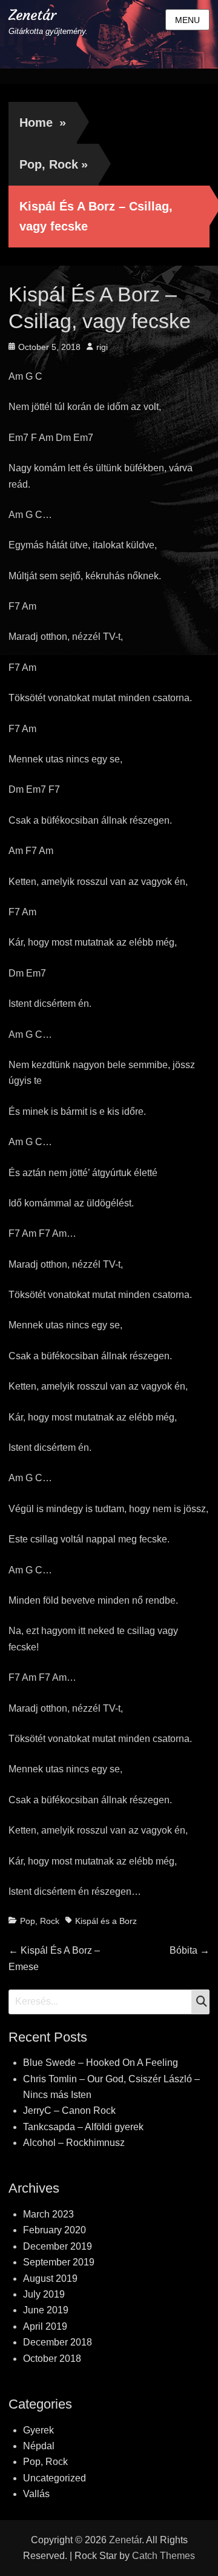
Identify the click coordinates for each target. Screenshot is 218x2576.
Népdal (39, 2446)
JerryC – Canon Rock (69, 2110)
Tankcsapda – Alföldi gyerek (83, 2127)
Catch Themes (163, 2556)
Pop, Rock (54, 164)
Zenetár (32, 15)
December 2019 (58, 2246)
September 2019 (59, 2262)
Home (43, 123)
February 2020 (54, 2230)
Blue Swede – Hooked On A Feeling (101, 2063)
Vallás (36, 2494)
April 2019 (45, 2326)
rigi (102, 347)
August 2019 (50, 2278)
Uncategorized (54, 2478)
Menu (187, 20)
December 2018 (58, 2342)
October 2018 (52, 2359)
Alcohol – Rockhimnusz (74, 2143)
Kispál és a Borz (106, 1921)
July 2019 (44, 2294)
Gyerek (38, 2430)
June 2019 (46, 2310)
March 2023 (48, 2214)
